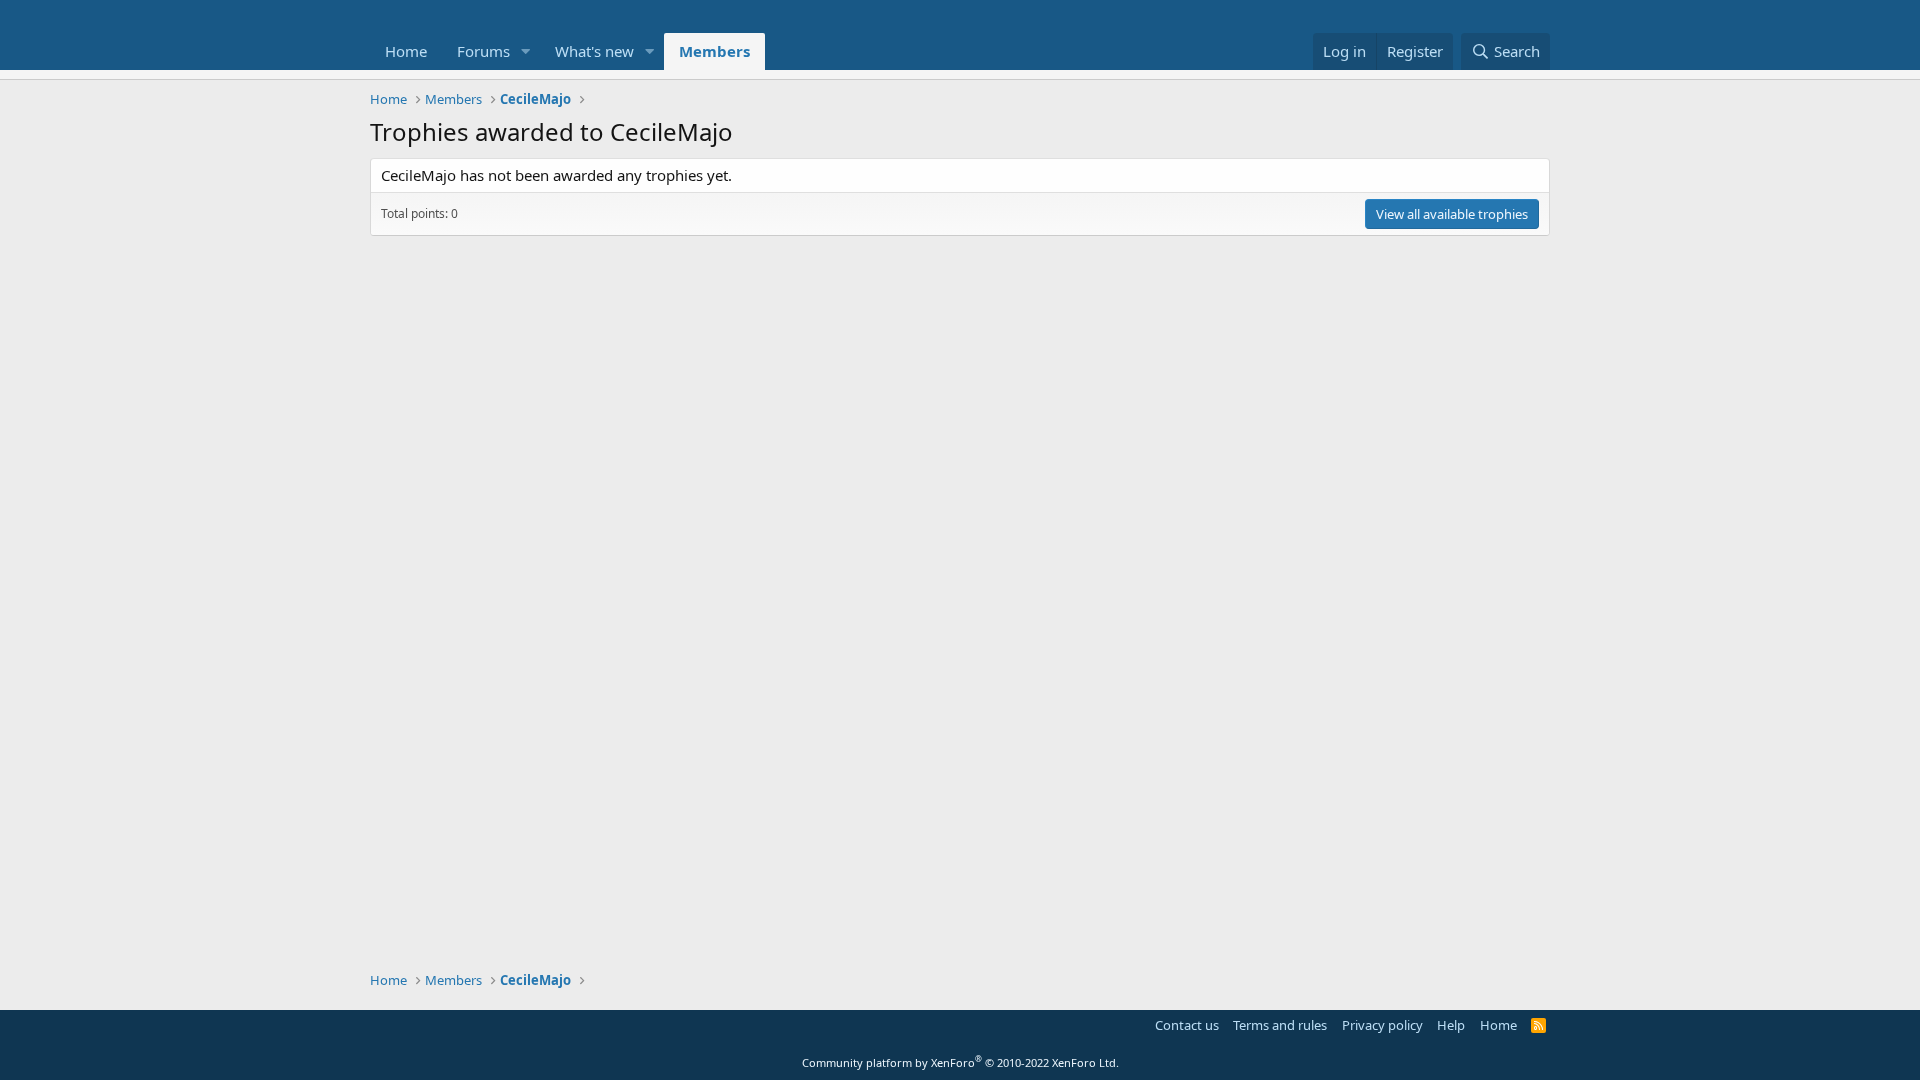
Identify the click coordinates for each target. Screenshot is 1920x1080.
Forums (483, 51)
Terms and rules (1280, 1025)
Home (406, 51)
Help (1451, 1025)
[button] (526, 51)
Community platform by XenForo (960, 1062)
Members (714, 51)
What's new (594, 51)
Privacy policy (1382, 1025)
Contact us (1187, 1025)
